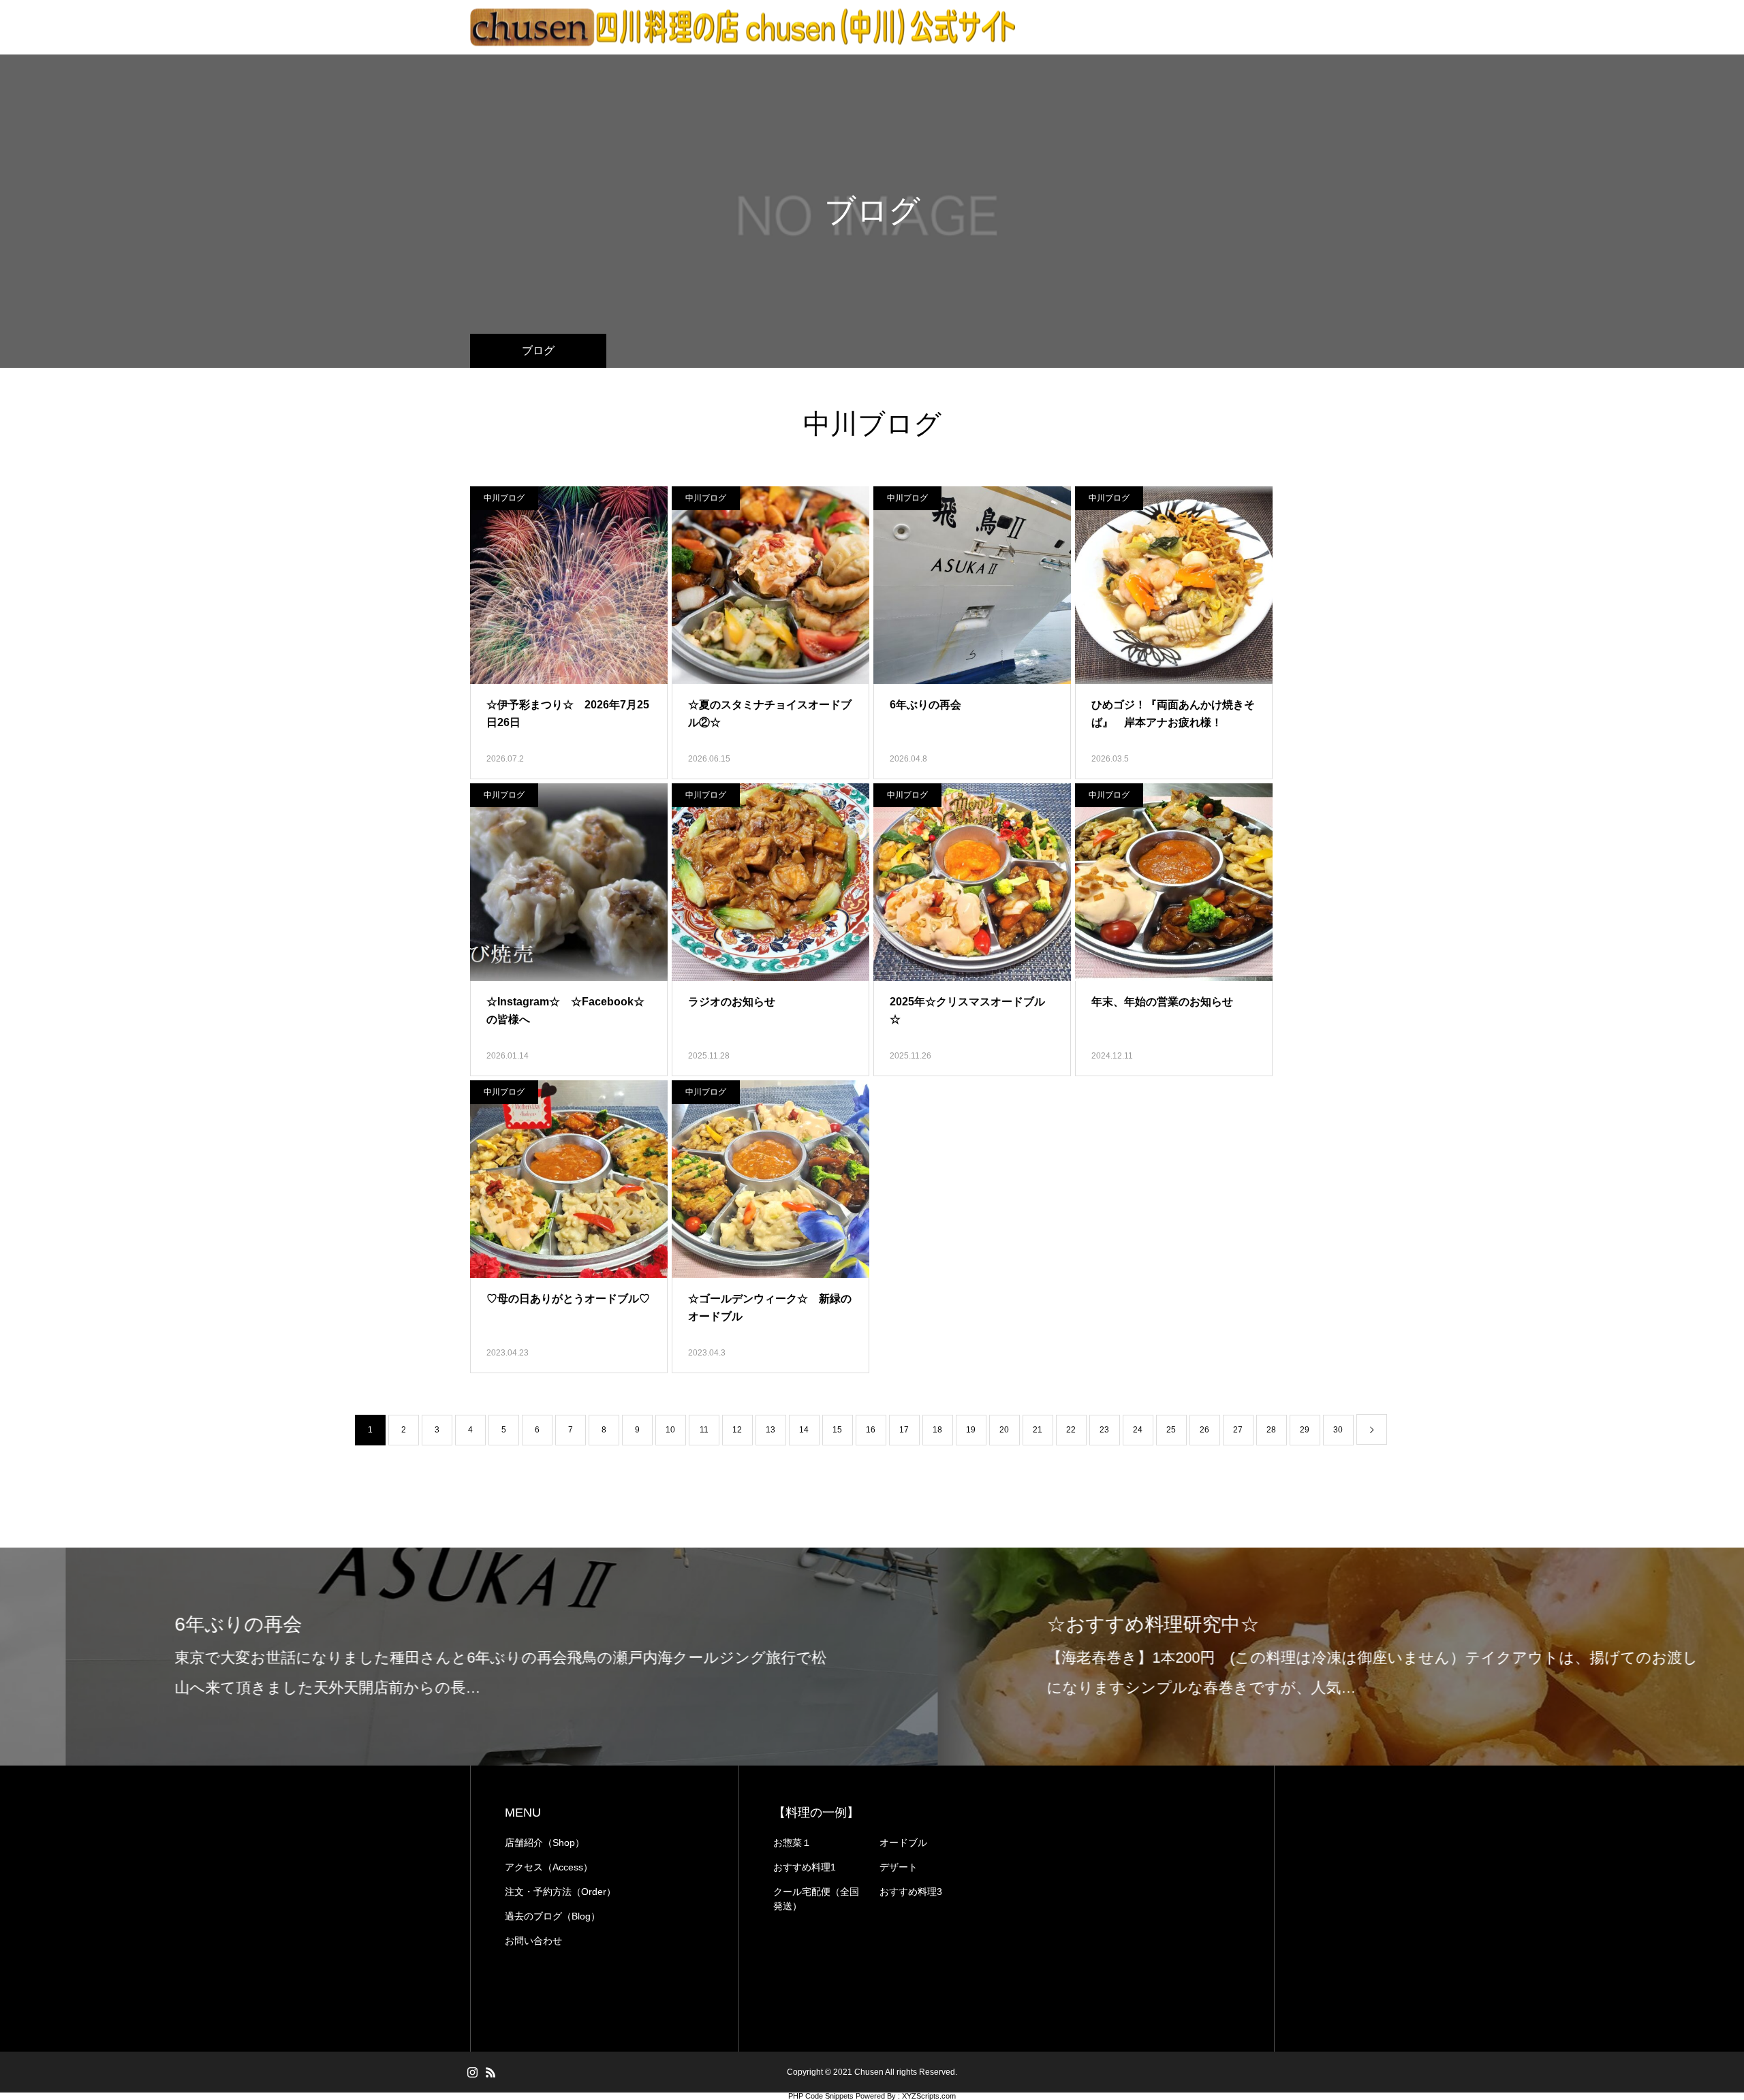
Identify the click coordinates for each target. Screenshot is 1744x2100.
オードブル (903, 1843)
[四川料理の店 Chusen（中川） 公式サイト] (743, 28)
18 (937, 1430)
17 (904, 1430)
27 (1238, 1430)
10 (670, 1430)
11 (704, 1430)
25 (1171, 1430)
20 (1004, 1430)
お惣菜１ (792, 1843)
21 (1038, 1430)
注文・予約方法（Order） (560, 1892)
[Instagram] (472, 2072)
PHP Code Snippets (821, 2096)
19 (971, 1430)
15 (837, 1430)
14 (804, 1430)
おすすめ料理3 (911, 1892)
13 (770, 1430)
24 (1138, 1430)
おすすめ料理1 (805, 1867)
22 (1071, 1430)
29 (1305, 1430)
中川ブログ (504, 498)
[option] (436, 1657)
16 (871, 1430)
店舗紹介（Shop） (545, 1843)
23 (1104, 1430)
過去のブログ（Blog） (552, 1916)
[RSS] (490, 2072)
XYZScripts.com (929, 2096)
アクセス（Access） (549, 1867)
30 (1338, 1430)
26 (1204, 1430)
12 (737, 1430)
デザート (899, 1867)
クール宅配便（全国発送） (816, 1899)
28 (1271, 1430)
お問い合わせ (533, 1941)
